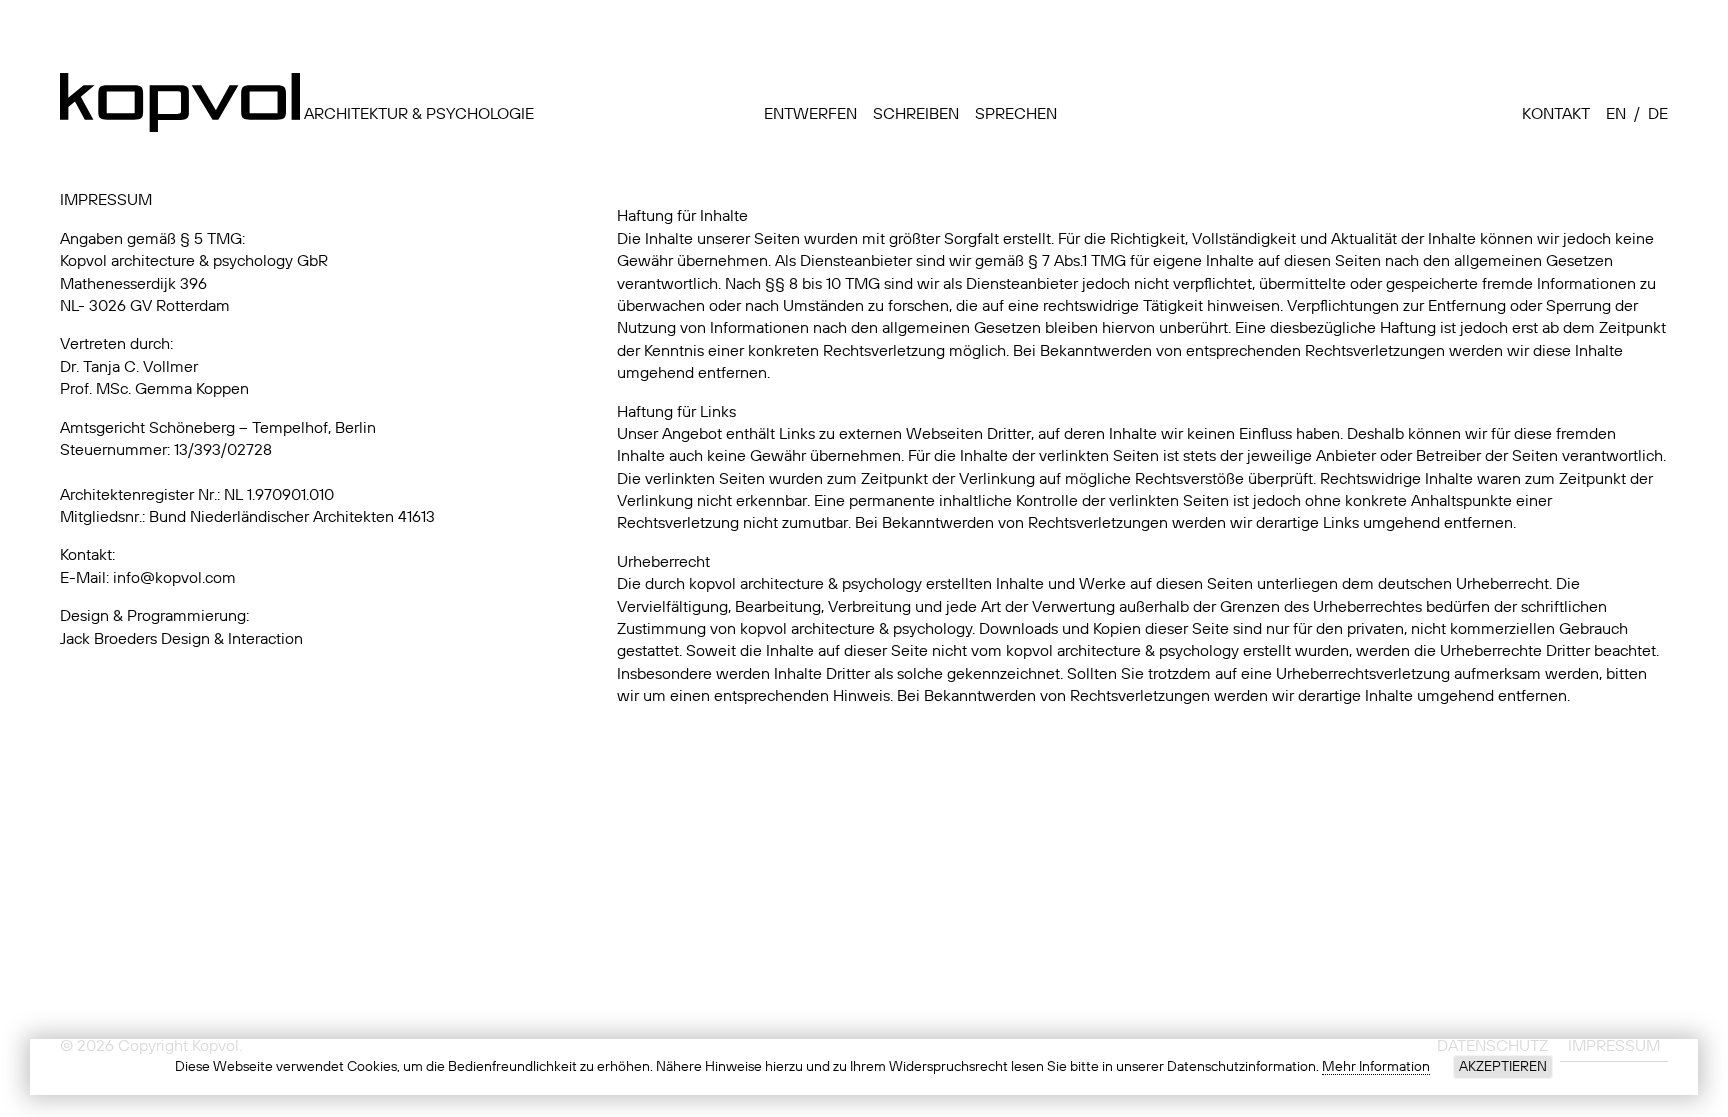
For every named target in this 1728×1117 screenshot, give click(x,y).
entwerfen (810, 115)
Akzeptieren (1503, 1067)
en (1616, 115)
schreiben (916, 115)
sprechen (1016, 115)
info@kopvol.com (174, 579)
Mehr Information (1376, 1067)
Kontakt (1556, 115)
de (1658, 115)
